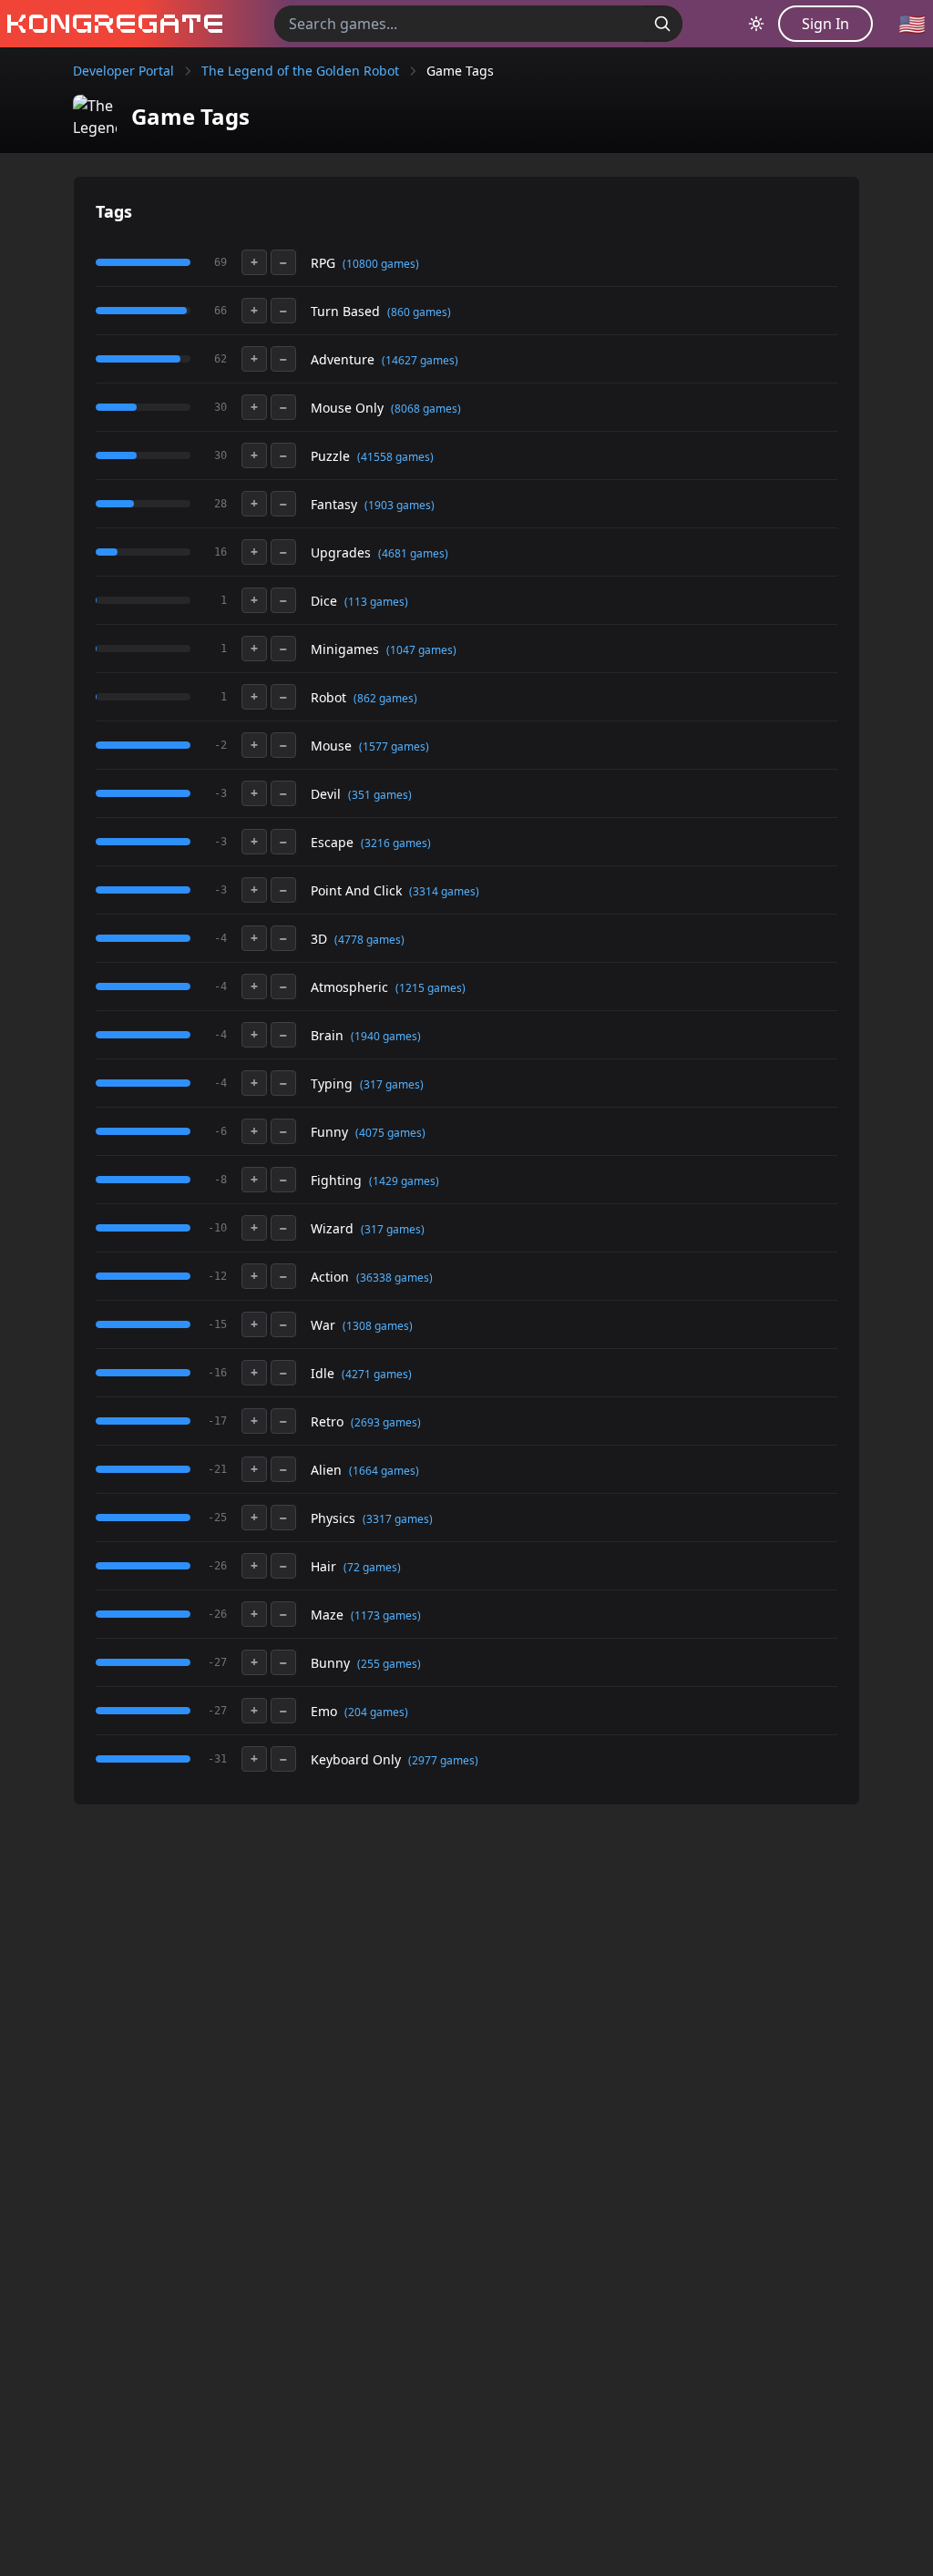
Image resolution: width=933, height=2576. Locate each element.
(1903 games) (400, 505)
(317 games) (392, 1084)
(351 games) (380, 795)
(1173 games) (386, 1615)
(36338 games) (395, 1278)
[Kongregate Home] (111, 24)
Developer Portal (123, 71)
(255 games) (389, 1664)
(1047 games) (421, 650)
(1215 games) (431, 988)
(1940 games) (386, 1036)
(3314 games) (444, 891)
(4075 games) (390, 1133)
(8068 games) (426, 409)
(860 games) (419, 312)
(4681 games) (413, 553)
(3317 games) (398, 1519)
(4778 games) (369, 940)
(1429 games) (404, 1181)
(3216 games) (396, 843)
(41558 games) (395, 457)
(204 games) (376, 1712)
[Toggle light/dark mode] (756, 24)
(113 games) (376, 602)
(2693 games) (386, 1422)
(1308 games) (378, 1326)
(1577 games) (394, 746)
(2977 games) (443, 1760)
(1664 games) (384, 1471)
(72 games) (372, 1567)
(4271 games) (377, 1374)
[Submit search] (662, 24)
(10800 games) (381, 264)
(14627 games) (420, 360)
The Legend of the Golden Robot (300, 71)
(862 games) (385, 698)
